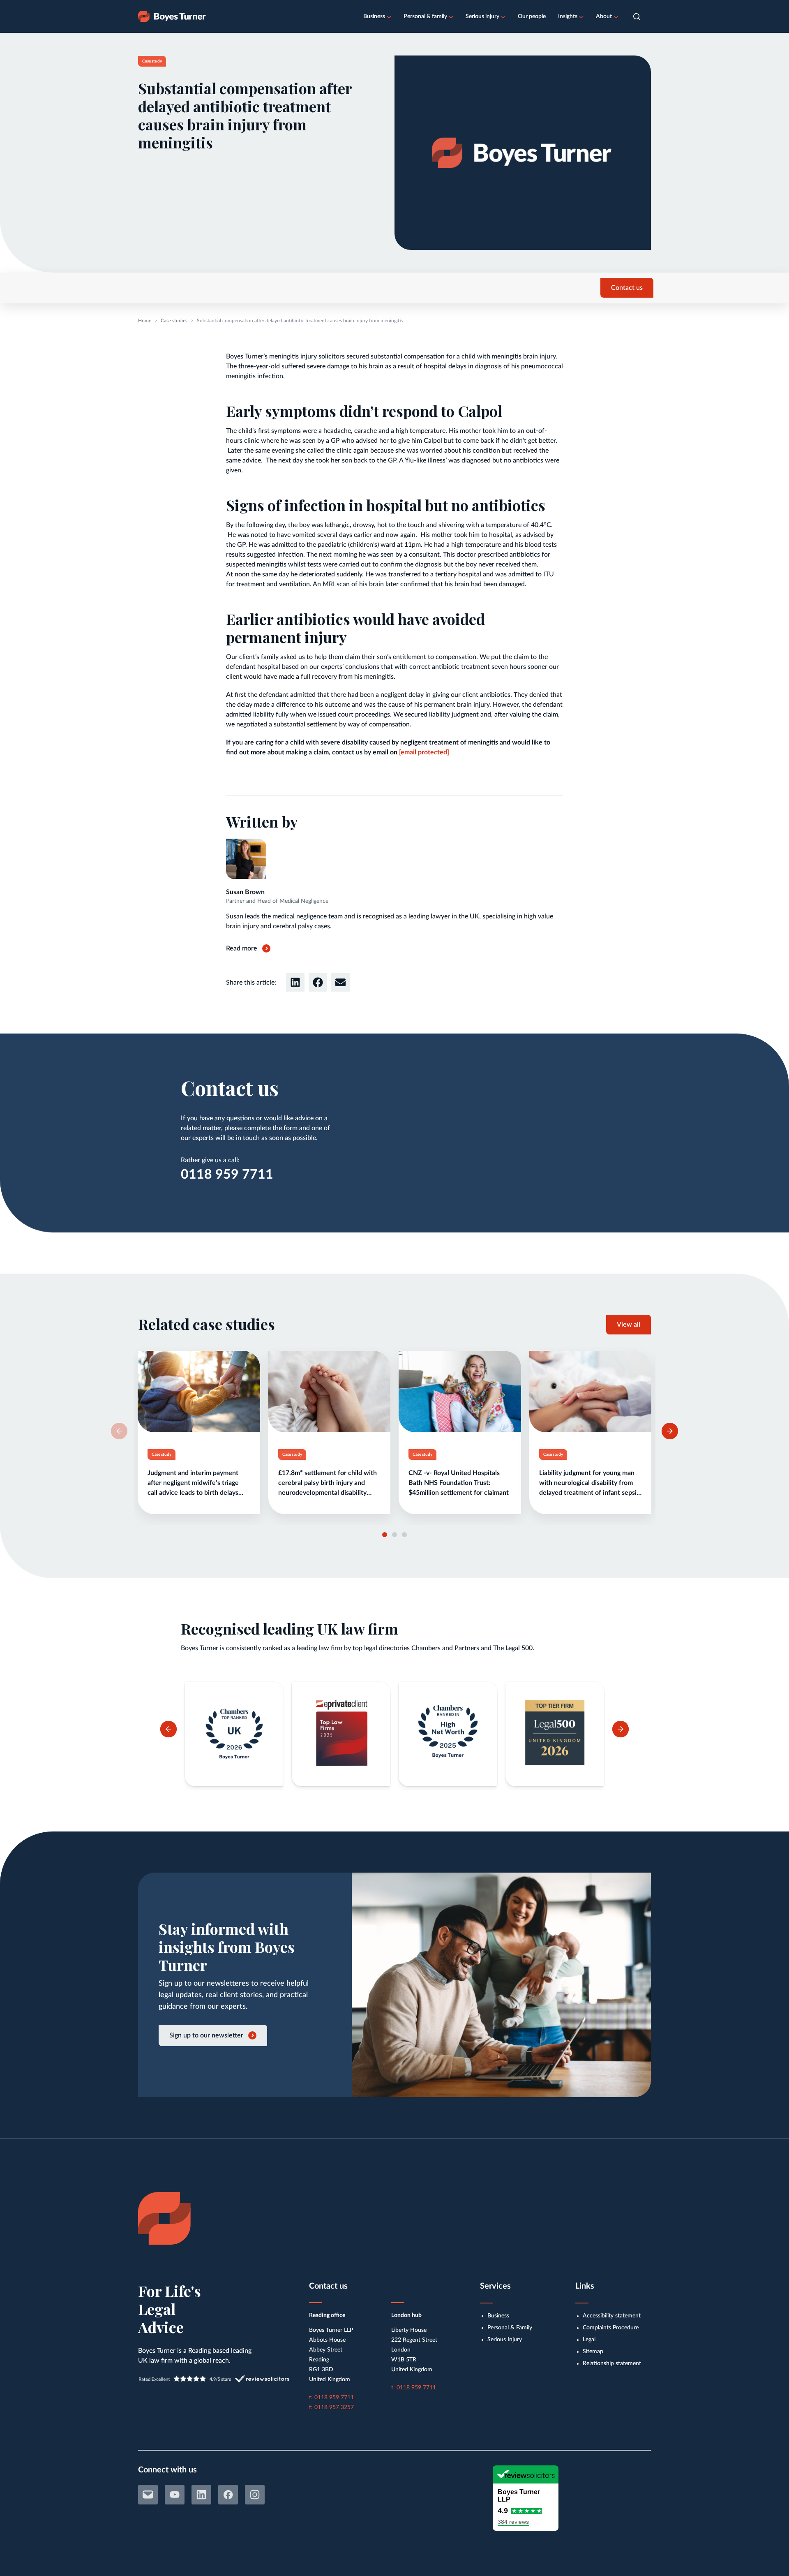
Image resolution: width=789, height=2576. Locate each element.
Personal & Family (510, 2328)
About (604, 16)
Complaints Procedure (611, 2328)
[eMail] (148, 2495)
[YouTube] (175, 2495)
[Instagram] (255, 2495)
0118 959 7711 (227, 1175)
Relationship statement (612, 2363)
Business (374, 16)
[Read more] (199, 1433)
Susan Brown (245, 892)
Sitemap (593, 2352)
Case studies (174, 321)
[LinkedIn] (201, 2495)
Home (145, 321)
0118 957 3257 (334, 2407)
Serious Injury (505, 2340)
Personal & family (425, 16)
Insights (568, 16)
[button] (637, 17)
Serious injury (482, 16)
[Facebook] (228, 2495)
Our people (532, 16)
